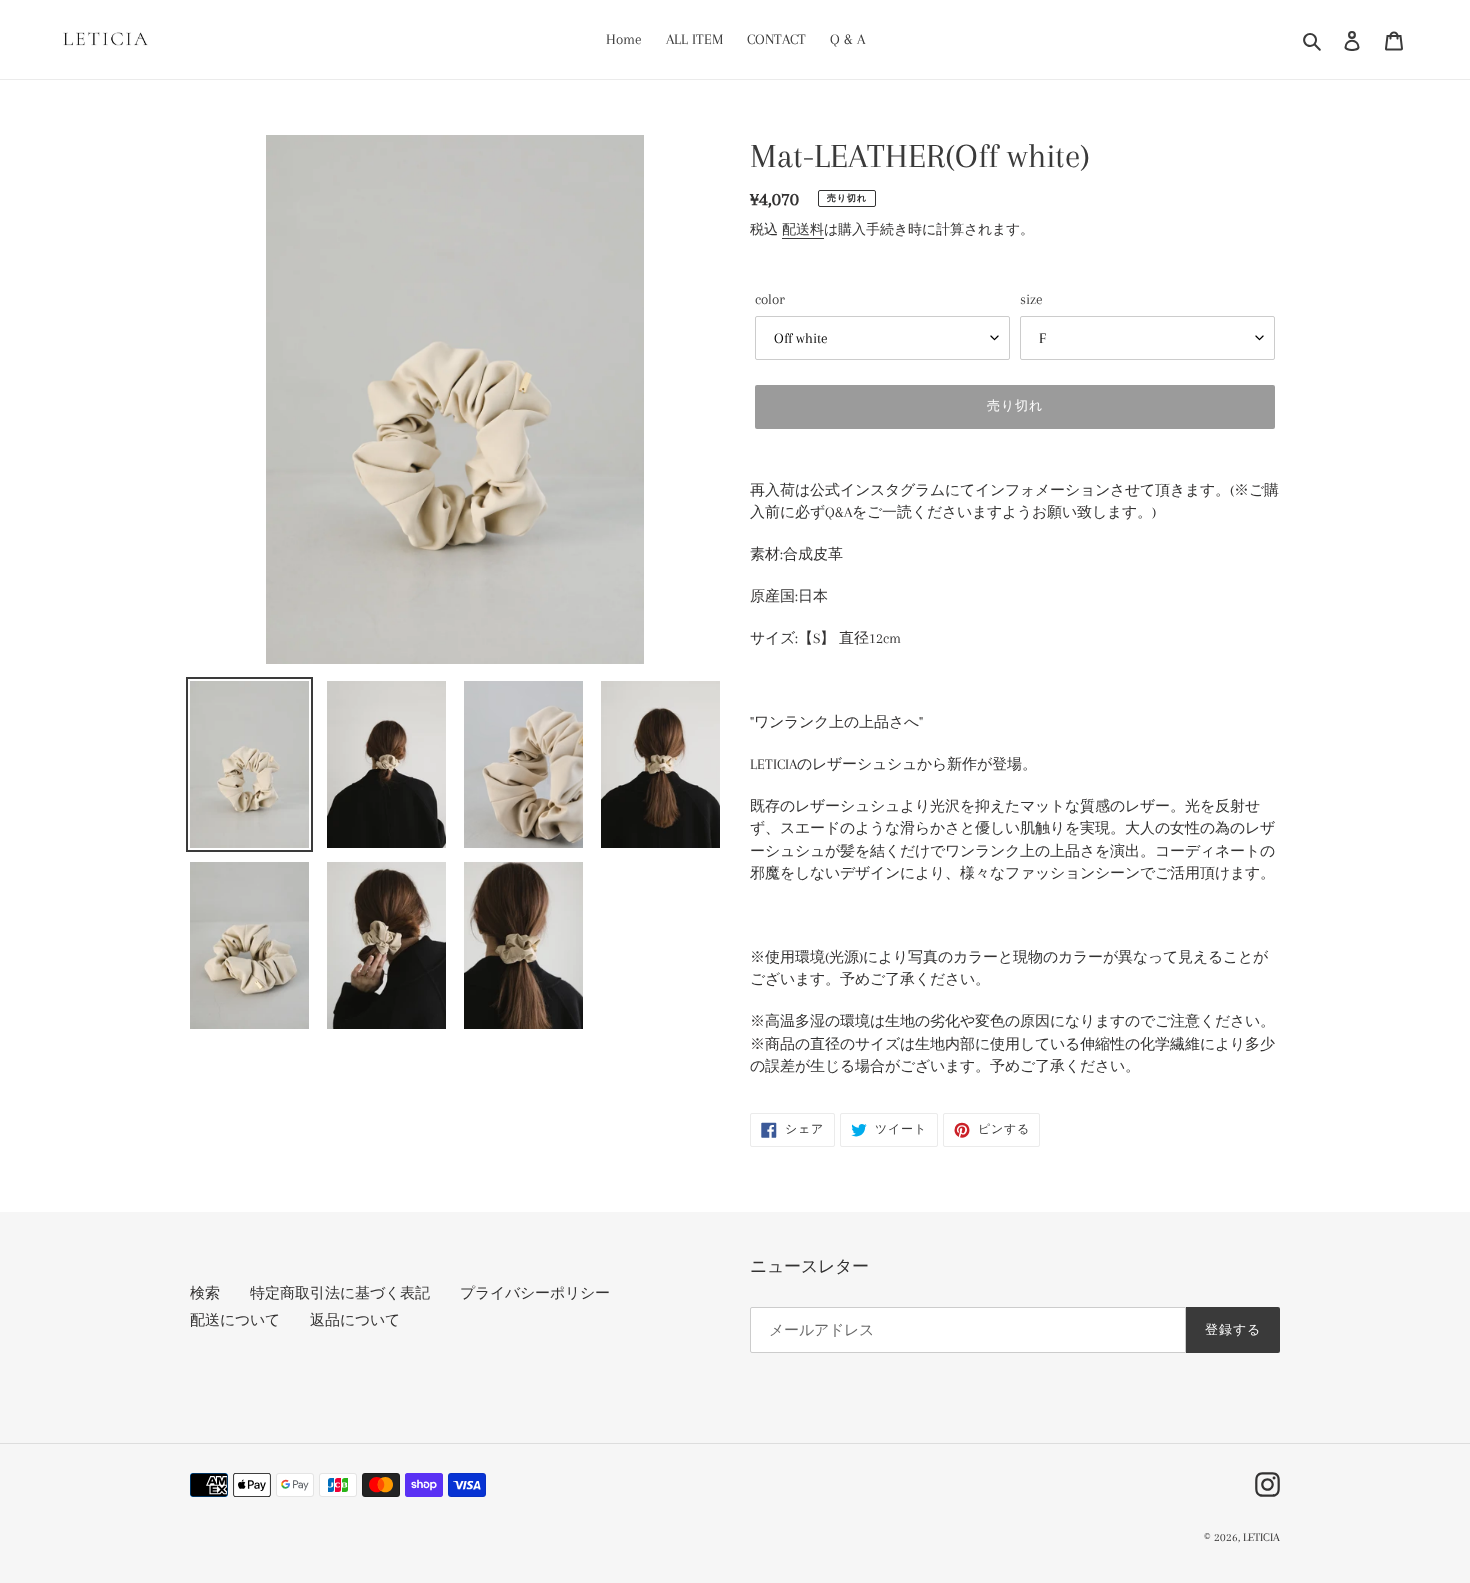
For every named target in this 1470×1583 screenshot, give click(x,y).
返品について (355, 1320)
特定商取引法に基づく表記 (340, 1293)
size (1031, 299)
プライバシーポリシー (535, 1293)
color (770, 299)
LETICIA (1261, 1537)
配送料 (803, 229)
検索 (205, 1293)
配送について (235, 1320)
